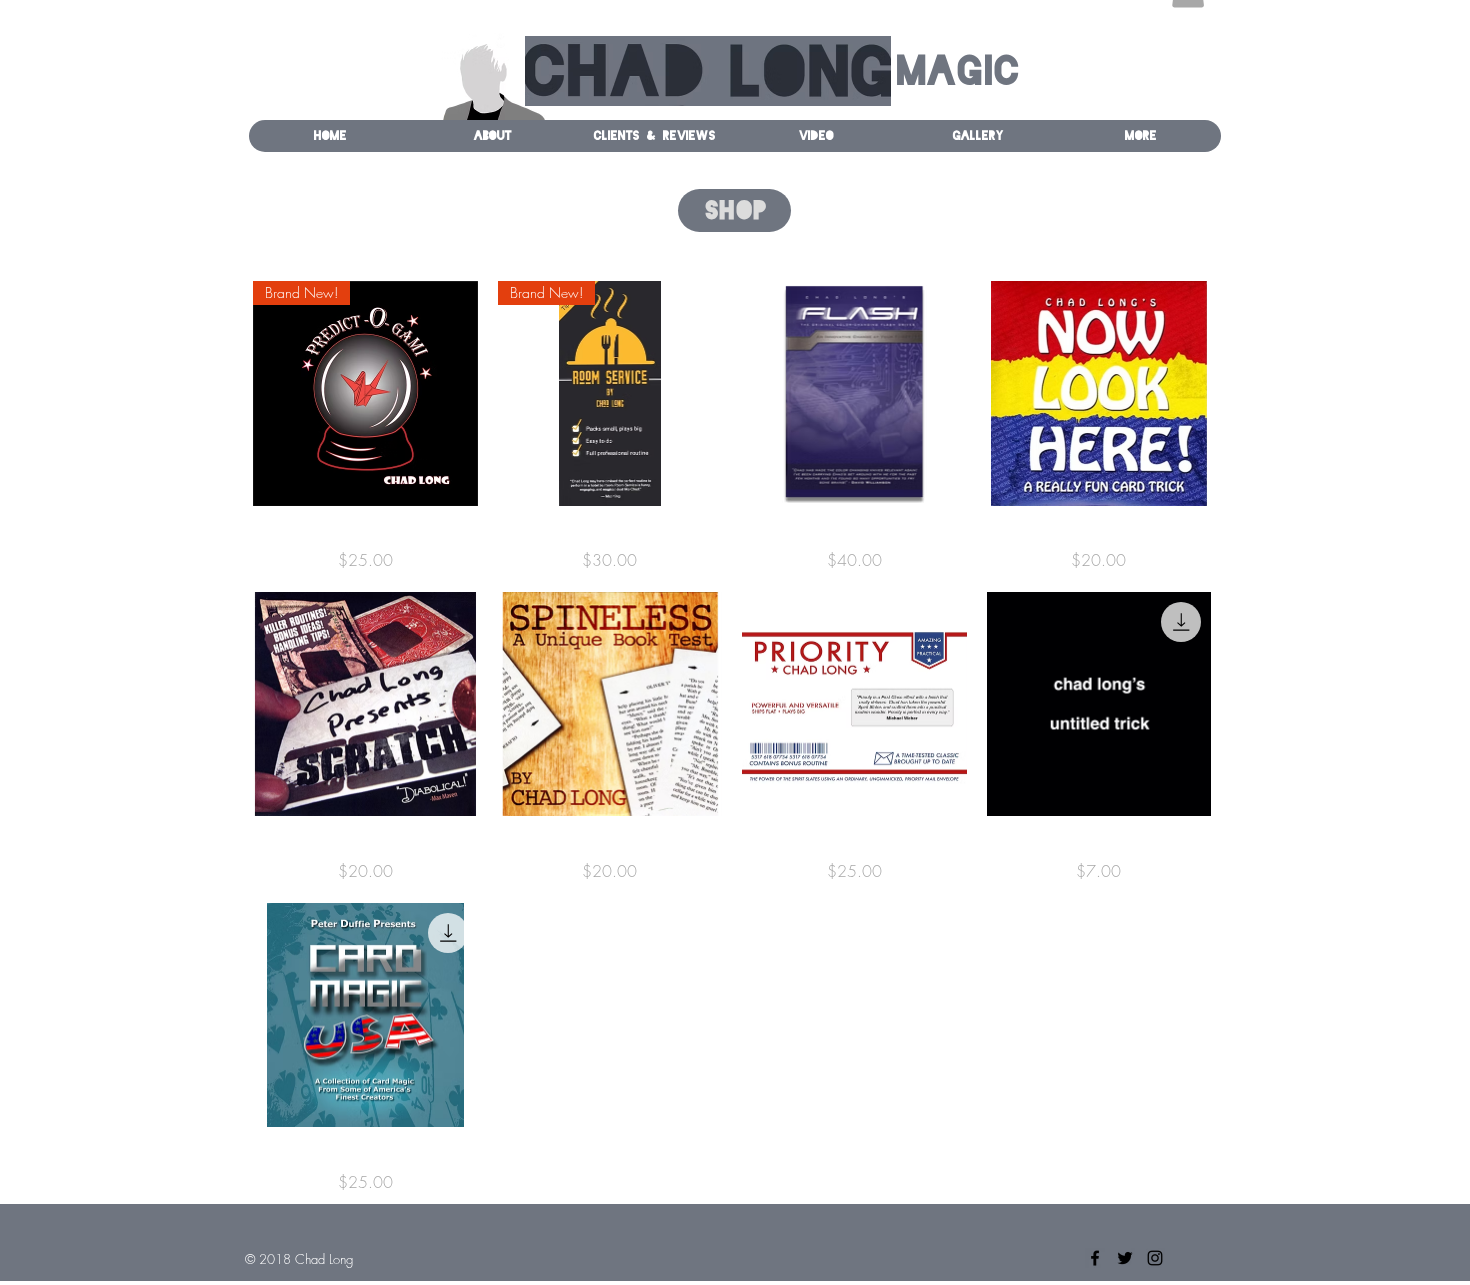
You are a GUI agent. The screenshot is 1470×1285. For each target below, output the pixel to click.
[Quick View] (854, 393)
